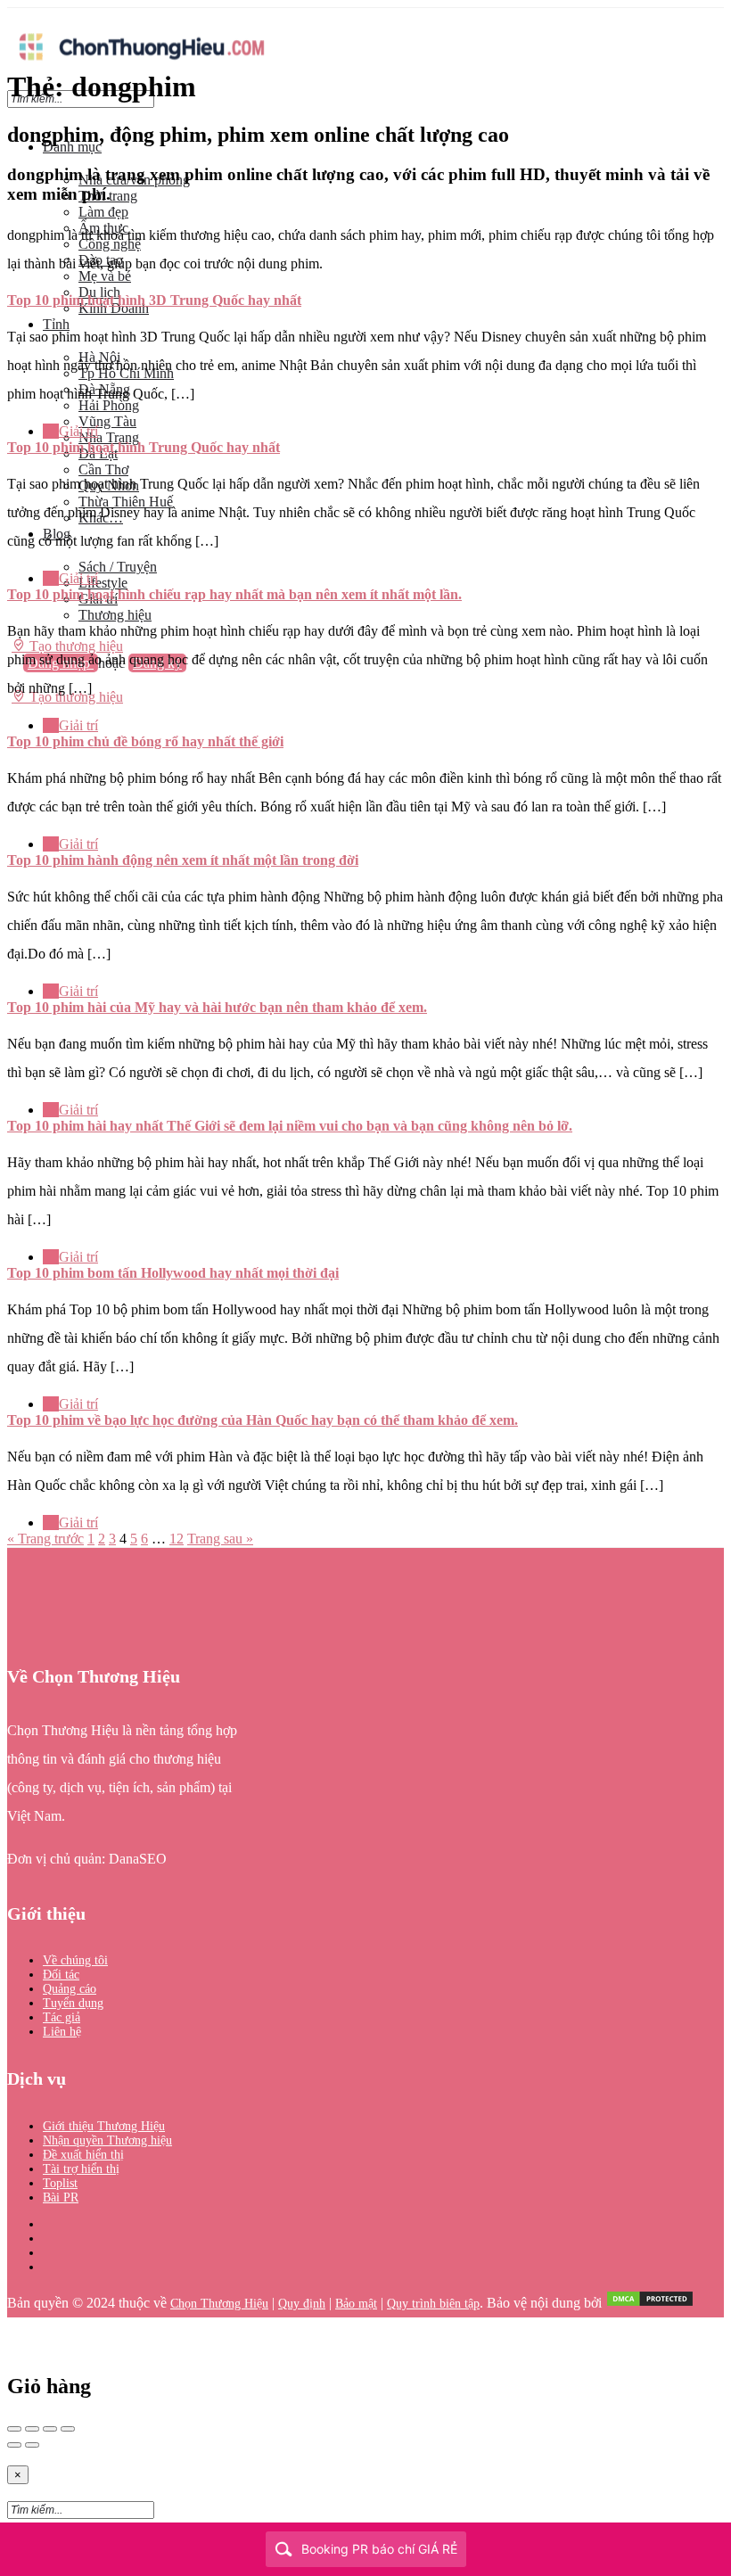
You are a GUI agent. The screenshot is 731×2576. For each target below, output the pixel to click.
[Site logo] (141, 65)
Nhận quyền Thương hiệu (107, 2140)
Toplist (60, 2183)
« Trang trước (45, 1539)
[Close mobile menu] (13, 116)
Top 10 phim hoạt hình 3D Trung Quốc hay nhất (154, 300)
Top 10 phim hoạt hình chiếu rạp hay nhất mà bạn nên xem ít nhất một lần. (234, 594)
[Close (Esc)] (14, 2429)
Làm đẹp (103, 212)
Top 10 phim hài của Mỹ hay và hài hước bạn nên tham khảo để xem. (217, 1007)
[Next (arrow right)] (32, 2445)
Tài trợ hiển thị (81, 2169)
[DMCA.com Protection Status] (650, 2304)
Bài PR (61, 2197)
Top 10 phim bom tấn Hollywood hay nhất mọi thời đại (173, 1273)
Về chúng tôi (75, 1960)
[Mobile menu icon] (365, 16)
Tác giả (62, 2017)
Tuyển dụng (73, 2003)
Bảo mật (356, 2304)
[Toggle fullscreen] (50, 2429)
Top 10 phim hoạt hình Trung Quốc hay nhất (144, 447)
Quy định (302, 2304)
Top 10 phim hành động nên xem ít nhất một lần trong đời (183, 860)
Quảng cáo (70, 1989)
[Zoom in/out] (68, 2429)
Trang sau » (220, 1539)
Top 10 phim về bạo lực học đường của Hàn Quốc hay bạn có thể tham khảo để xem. (263, 1420)
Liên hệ (62, 2032)
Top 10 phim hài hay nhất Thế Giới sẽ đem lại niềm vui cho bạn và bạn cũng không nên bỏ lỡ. (290, 1126)
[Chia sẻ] (32, 2429)
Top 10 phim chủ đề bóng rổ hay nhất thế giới (145, 741)
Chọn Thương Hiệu (219, 2304)
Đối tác (61, 1975)
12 (177, 1539)
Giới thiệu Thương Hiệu (104, 2126)
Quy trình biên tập (433, 2304)
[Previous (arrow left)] (14, 2445)
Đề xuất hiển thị (83, 2155)
